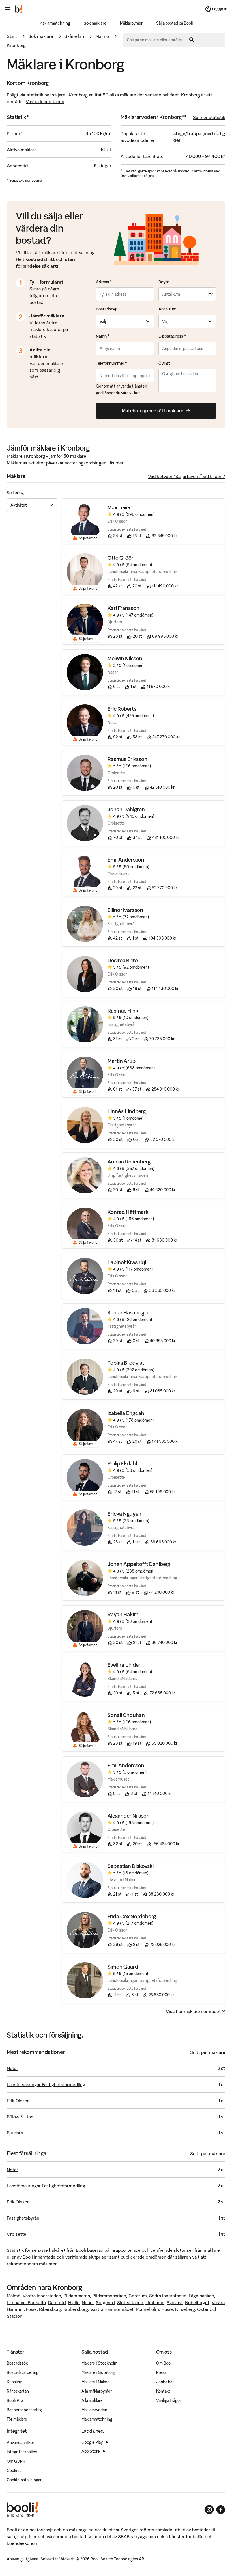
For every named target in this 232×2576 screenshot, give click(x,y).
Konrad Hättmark (128, 1212)
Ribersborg (50, 2309)
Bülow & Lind (20, 2117)
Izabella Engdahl (126, 1413)
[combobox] (156, 40)
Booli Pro (15, 2400)
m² (210, 294)
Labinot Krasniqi (127, 1262)
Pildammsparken (109, 2296)
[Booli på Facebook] (221, 2510)
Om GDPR (16, 2461)
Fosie (31, 2309)
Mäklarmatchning (55, 23)
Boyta (164, 282)
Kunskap (14, 2382)
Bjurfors (15, 2133)
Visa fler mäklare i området (193, 2011)
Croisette (17, 2234)
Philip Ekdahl (122, 1464)
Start (12, 36)
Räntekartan (18, 2391)
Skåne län (74, 36)
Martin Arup (122, 1061)
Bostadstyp (107, 309)
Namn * (103, 336)
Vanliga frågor (169, 2400)
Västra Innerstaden (45, 101)
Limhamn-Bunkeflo (26, 2302)
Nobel (88, 2302)
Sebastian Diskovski (131, 1866)
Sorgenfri (105, 2302)
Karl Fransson (123, 608)
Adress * (104, 282)
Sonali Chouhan (126, 1715)
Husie (167, 2309)
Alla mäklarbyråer (97, 2391)
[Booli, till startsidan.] (19, 9)
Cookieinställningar (24, 2480)
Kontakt (163, 2391)
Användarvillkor (21, 2443)
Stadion (15, 2316)
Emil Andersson (126, 860)
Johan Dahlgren (126, 809)
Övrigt (164, 363)
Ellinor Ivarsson (125, 910)
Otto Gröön (121, 558)
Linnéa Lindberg (127, 1111)
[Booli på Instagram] (209, 2510)
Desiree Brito (123, 960)
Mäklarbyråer (131, 23)
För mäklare (17, 2419)
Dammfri (57, 2302)
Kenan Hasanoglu (128, 1313)
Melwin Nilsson (125, 658)
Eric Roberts (122, 709)
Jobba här (165, 2382)
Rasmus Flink (123, 1011)
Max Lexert (120, 508)
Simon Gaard (123, 1967)
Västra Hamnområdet (112, 2309)
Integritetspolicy (22, 2452)
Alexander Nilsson (129, 1816)
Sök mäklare (95, 23)
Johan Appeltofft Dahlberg (139, 1564)
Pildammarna (77, 2296)
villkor (134, 393)
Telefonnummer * (111, 363)
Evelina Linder (124, 1665)
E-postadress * (172, 336)
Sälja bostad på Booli (175, 23)
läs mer (116, 463)
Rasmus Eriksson (127, 759)
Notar (12, 2068)
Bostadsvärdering (23, 2372)
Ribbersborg (76, 2309)
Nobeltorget (197, 2302)
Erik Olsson (18, 2101)
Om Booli (164, 2363)
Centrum (138, 2296)
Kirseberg (185, 2309)
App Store (91, 2451)
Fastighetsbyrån (23, 2218)
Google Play (92, 2442)
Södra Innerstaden (168, 2296)
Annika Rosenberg (129, 1162)
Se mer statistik (209, 117)
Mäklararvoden (94, 2410)
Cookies (14, 2471)
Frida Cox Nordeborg (132, 1916)
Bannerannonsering (24, 2410)
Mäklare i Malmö (95, 2382)
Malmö (102, 36)
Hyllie (74, 2302)
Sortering (15, 493)
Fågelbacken (201, 2296)
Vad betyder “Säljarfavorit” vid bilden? (187, 476)
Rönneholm (147, 2309)
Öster (203, 2309)
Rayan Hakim (123, 1614)
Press (161, 2372)
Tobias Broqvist (126, 1363)
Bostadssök (17, 2363)
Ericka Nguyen (124, 1514)
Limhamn (155, 2302)
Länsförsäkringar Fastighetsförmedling (46, 2084)
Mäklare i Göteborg (98, 2372)
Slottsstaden (130, 2302)
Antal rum (167, 309)
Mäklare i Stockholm (99, 2363)
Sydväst (175, 2302)
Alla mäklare (92, 2400)
